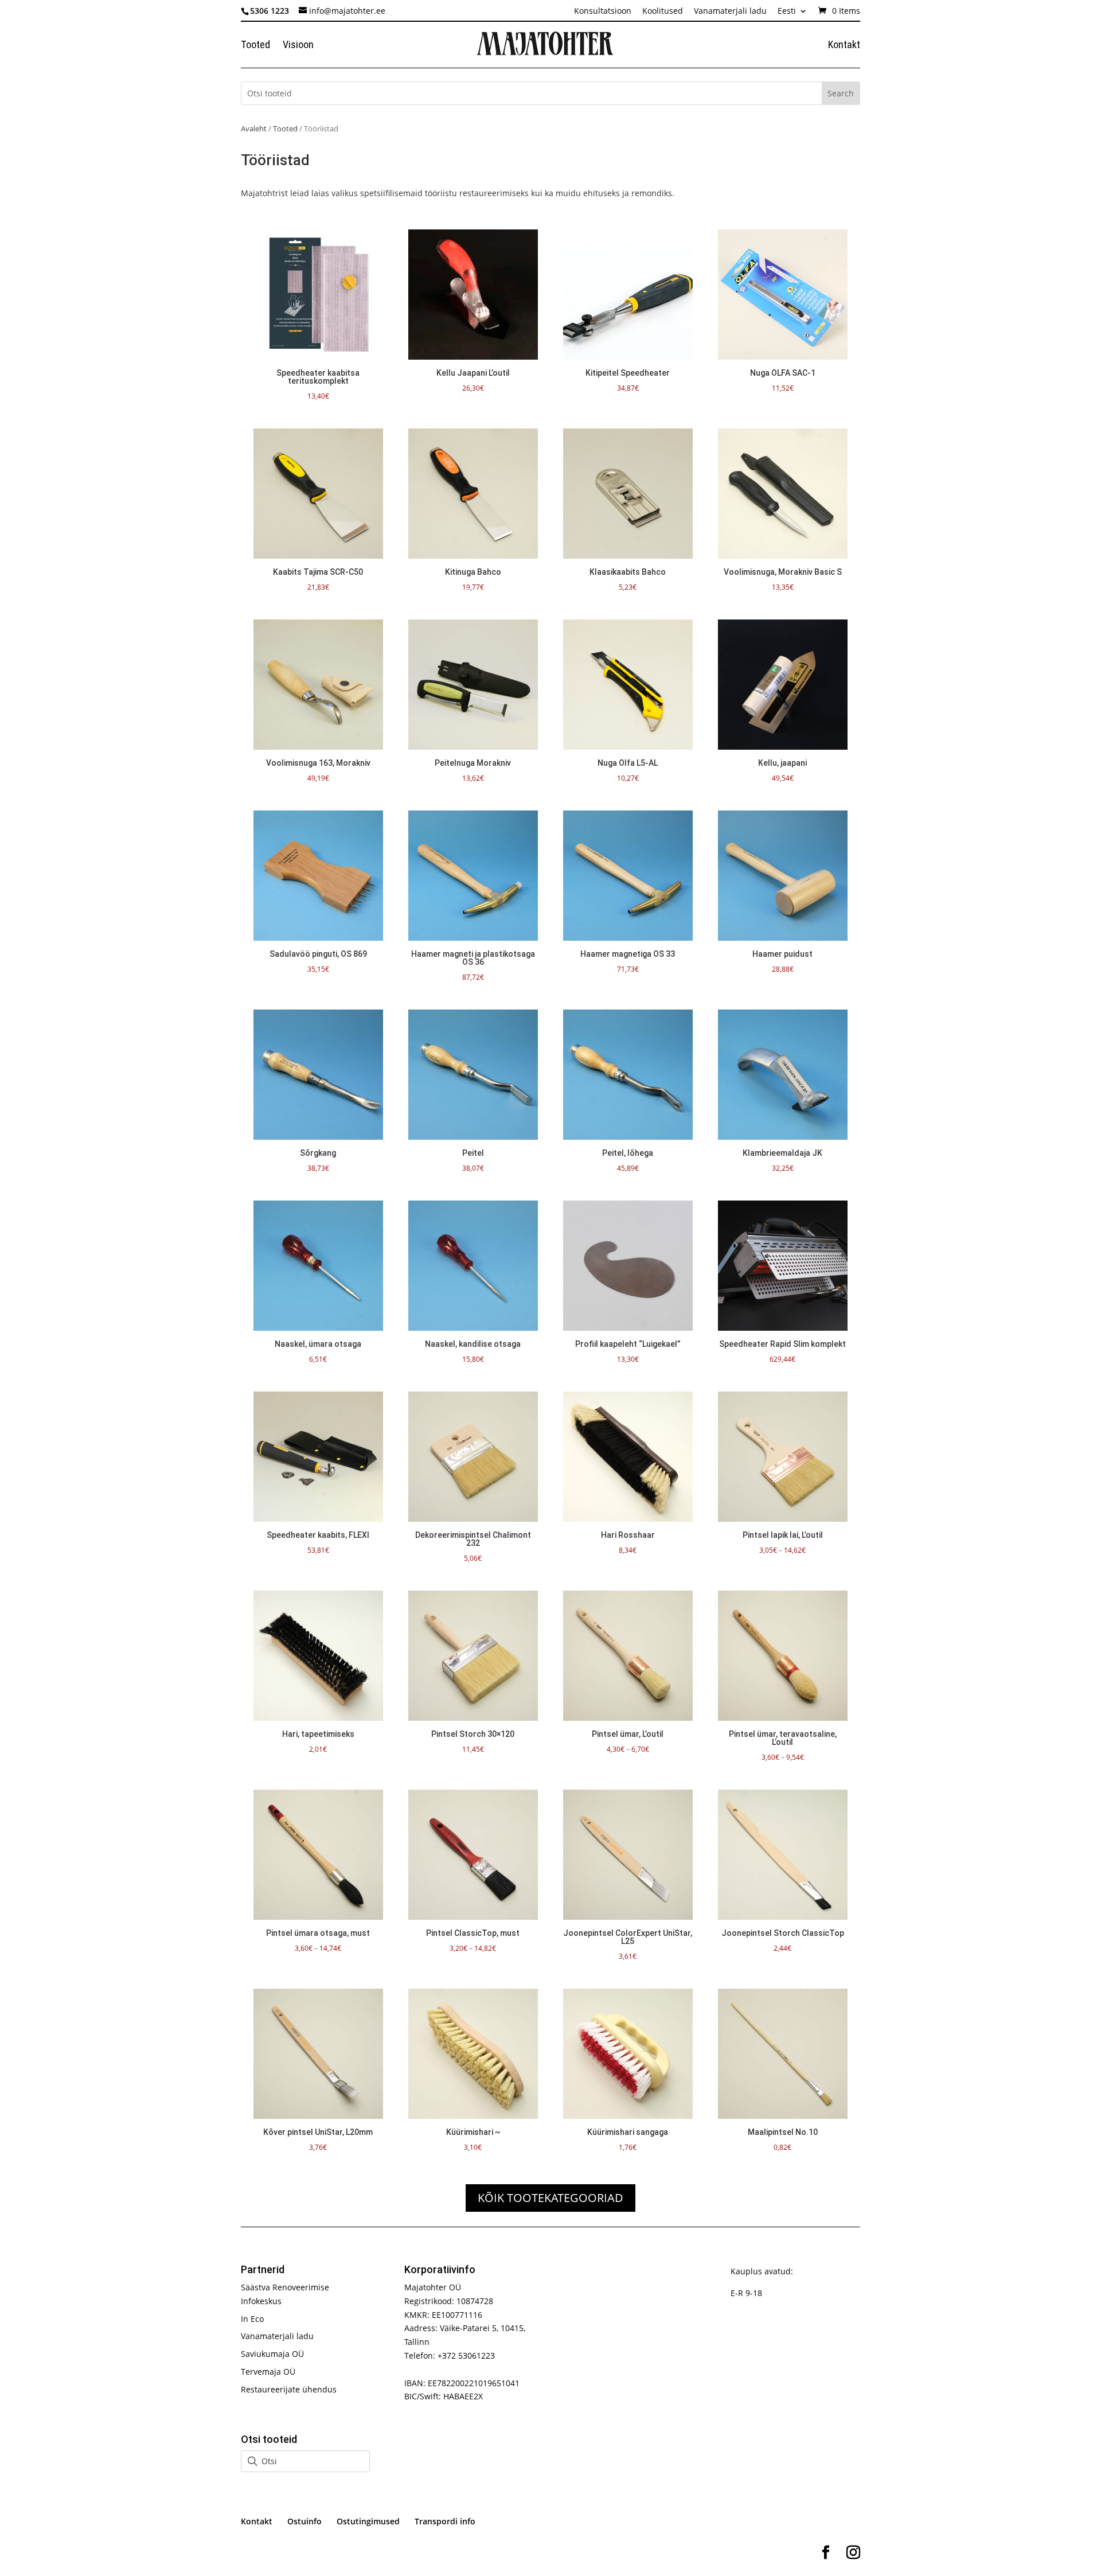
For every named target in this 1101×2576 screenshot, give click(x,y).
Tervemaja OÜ (268, 2372)
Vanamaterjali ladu (730, 11)
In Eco (252, 2319)
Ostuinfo (304, 2521)
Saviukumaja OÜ (272, 2354)
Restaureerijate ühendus (289, 2389)
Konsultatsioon (603, 11)
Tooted (255, 46)
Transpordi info (445, 2521)
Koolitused (663, 11)
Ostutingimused (368, 2521)
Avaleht (254, 128)
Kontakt (844, 46)
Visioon (298, 46)
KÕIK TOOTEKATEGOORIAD (550, 2198)
